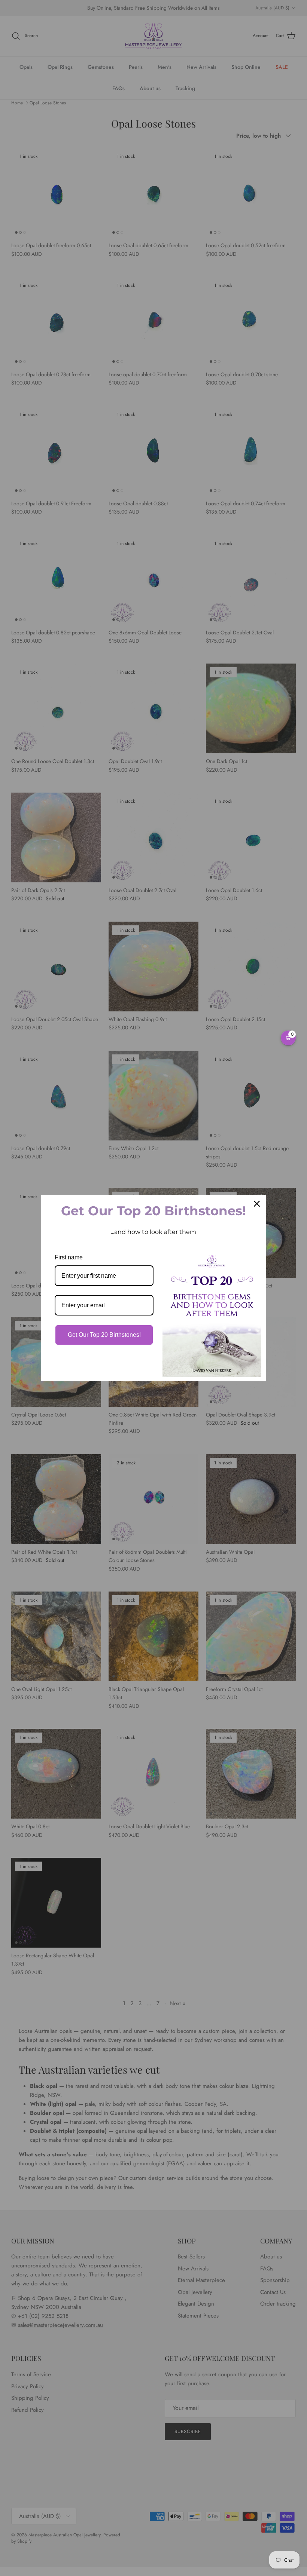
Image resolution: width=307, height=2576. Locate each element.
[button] (288, 1038)
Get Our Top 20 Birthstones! (104, 1335)
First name (69, 1257)
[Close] (257, 1204)
